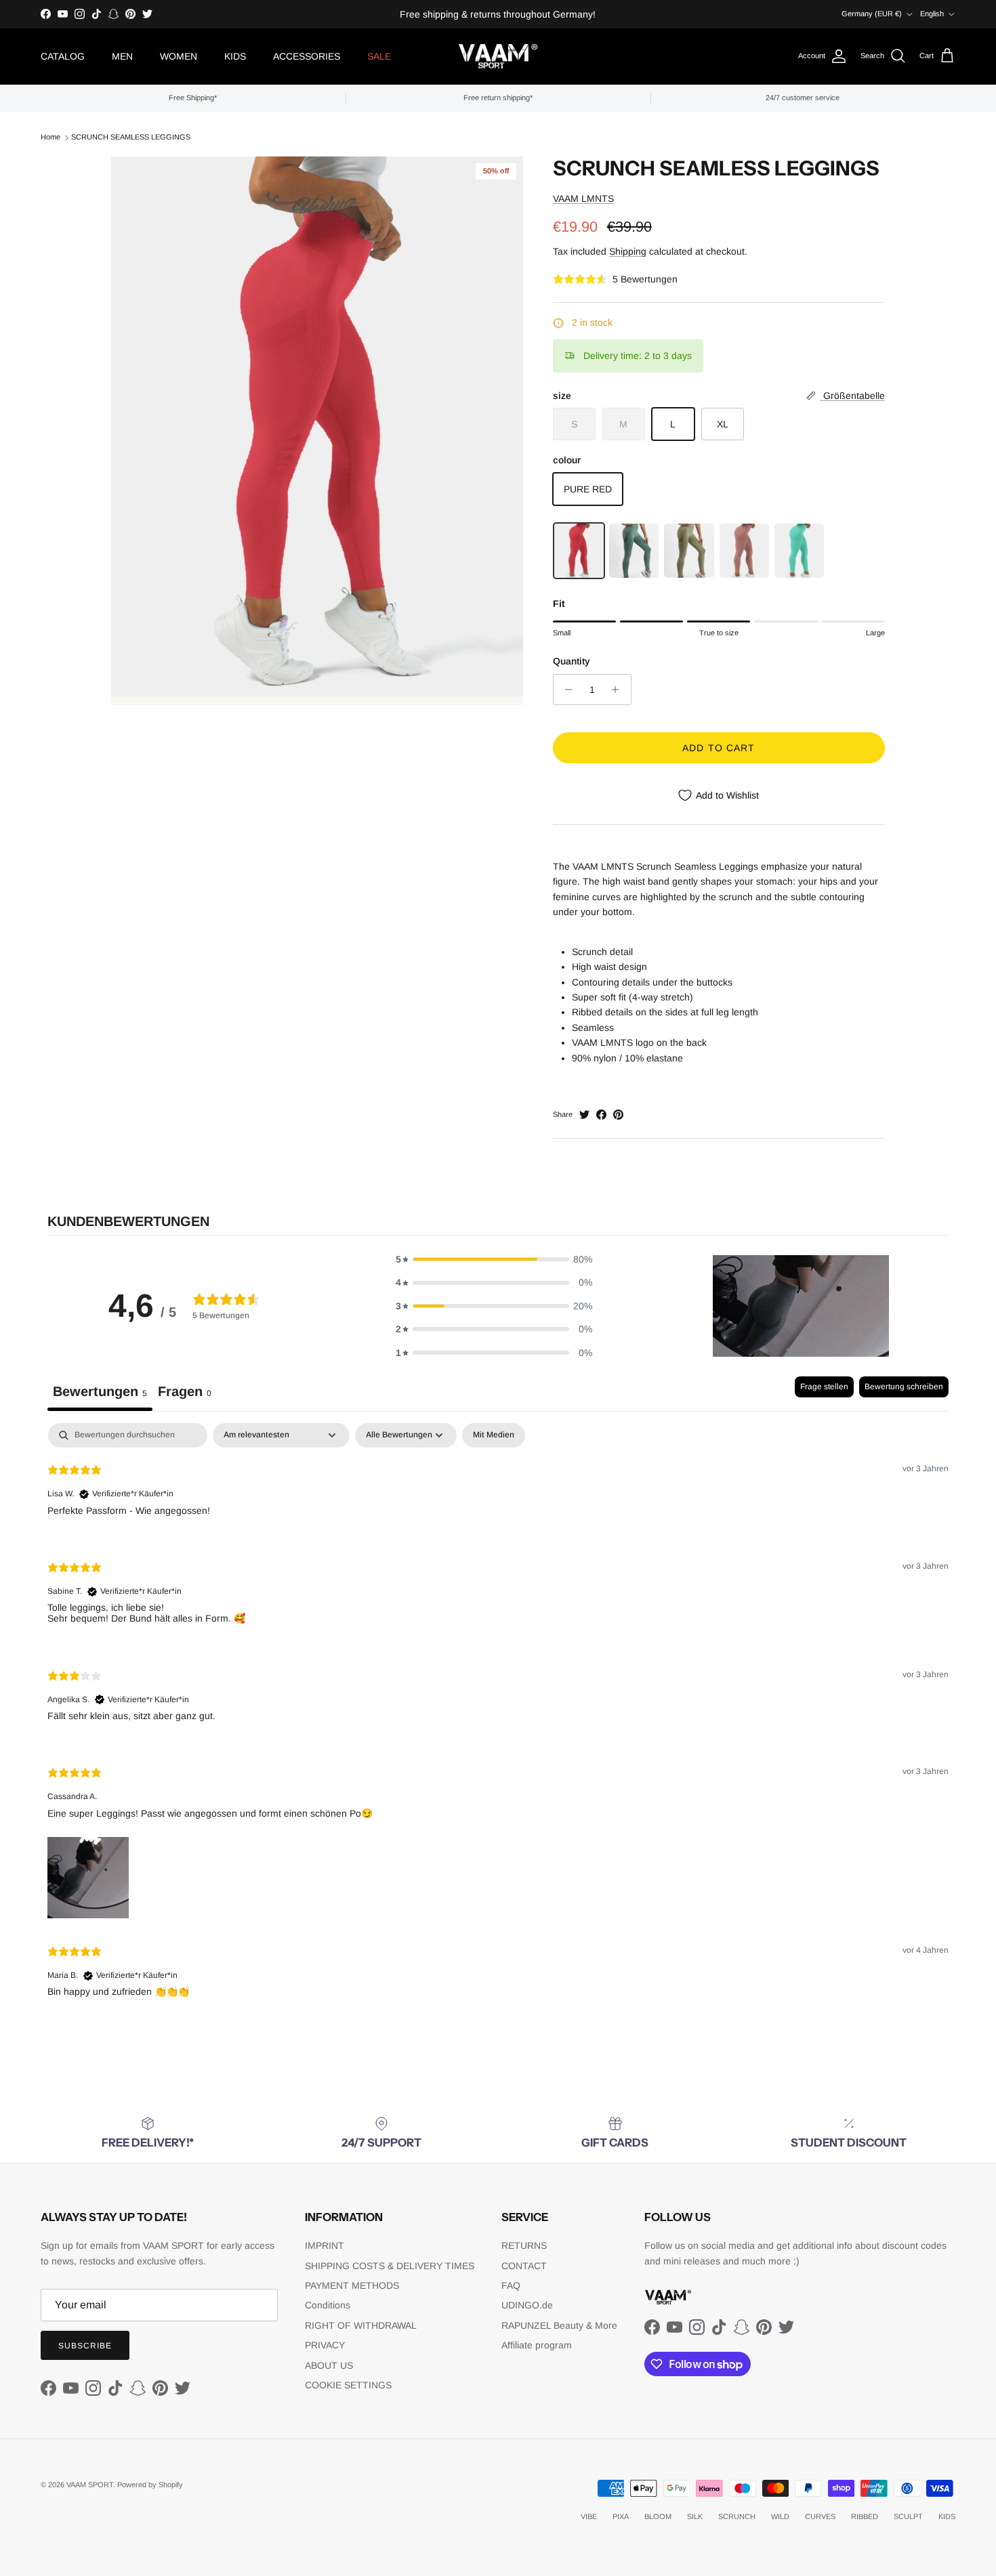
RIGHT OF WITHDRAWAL (361, 2325)
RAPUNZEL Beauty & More (559, 2325)
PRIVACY (325, 2345)
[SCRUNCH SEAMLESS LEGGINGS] (579, 551)
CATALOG (63, 56)
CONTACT (524, 2266)
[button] (494, 1259)
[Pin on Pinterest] (618, 1115)
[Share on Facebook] (601, 1115)
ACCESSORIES (307, 56)
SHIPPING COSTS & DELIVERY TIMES (390, 2266)
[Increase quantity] (619, 690)
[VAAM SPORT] (498, 57)
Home (50, 137)
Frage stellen (824, 1387)
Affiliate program (537, 2345)
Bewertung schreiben (904, 1387)
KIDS (235, 56)
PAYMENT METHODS (352, 2285)
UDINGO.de (527, 2305)
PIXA (621, 2516)
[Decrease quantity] (565, 690)
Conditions (328, 2305)
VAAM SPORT (90, 2485)
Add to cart (719, 748)
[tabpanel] (498, 1721)
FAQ (511, 2285)
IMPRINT (325, 2245)
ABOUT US (329, 2365)
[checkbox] (494, 1435)
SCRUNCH (737, 2516)
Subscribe (85, 2346)
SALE (379, 56)
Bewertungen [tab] (100, 1391)
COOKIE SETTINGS (348, 2385)
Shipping (628, 251)
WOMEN (179, 56)
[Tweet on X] (584, 1115)
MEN (122, 56)
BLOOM (658, 2516)
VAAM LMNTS (583, 198)
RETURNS (524, 2245)
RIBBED (865, 2516)
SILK (695, 2516)
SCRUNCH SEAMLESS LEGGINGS (131, 137)
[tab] (185, 1394)
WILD (780, 2516)
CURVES (820, 2516)
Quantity (572, 661)
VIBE (589, 2516)
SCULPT (908, 2516)
